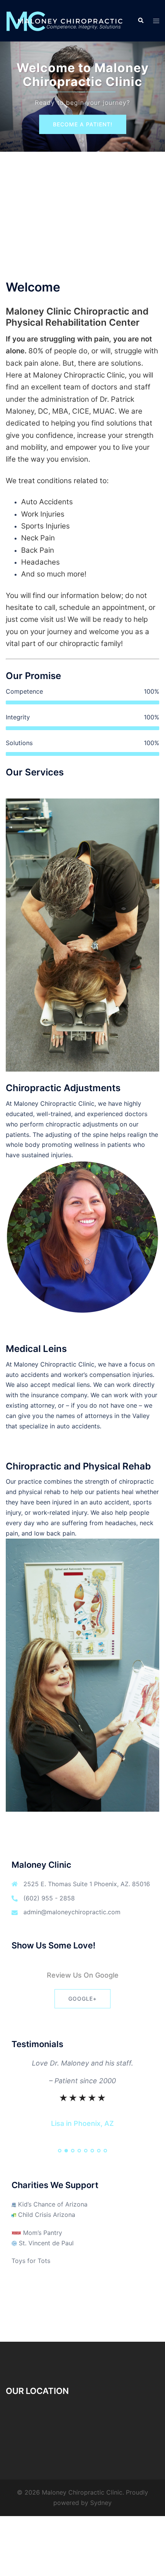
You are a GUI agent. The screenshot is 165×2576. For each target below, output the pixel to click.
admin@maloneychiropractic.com (72, 1912)
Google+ (82, 1999)
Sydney (101, 2503)
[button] (140, 21)
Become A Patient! (83, 124)
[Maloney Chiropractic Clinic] (66, 20)
